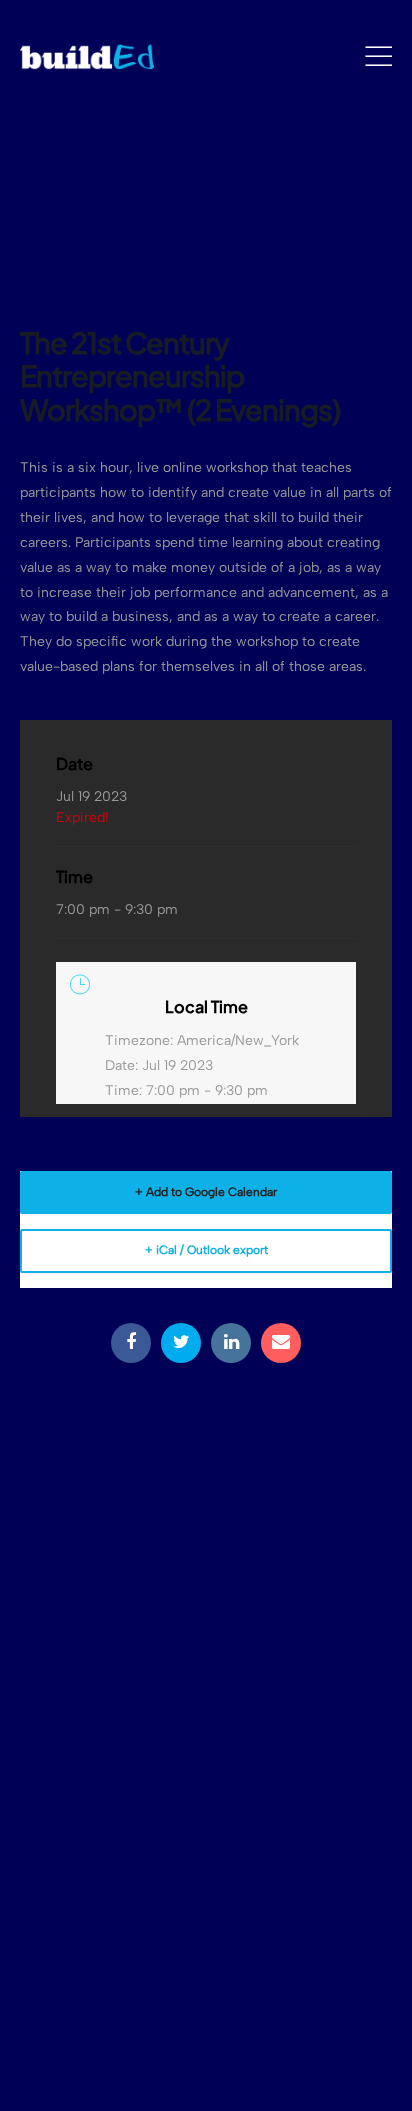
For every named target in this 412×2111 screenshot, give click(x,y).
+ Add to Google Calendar (206, 1192)
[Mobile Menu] (378, 57)
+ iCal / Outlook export (206, 1250)
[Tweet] (181, 1343)
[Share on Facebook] (131, 1343)
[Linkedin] (231, 1343)
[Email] (281, 1343)
